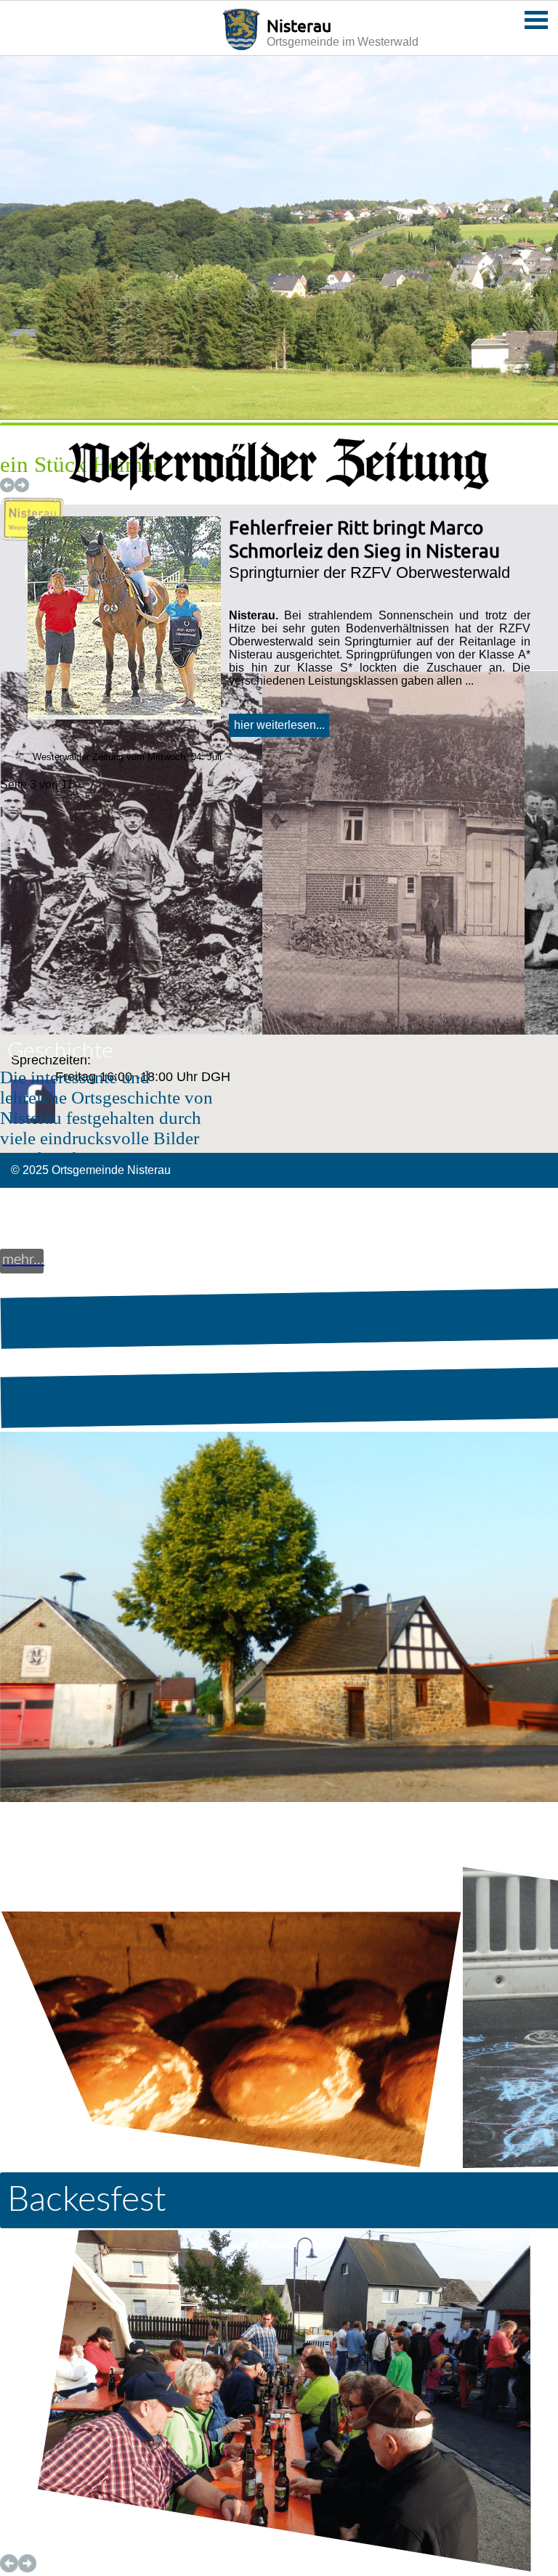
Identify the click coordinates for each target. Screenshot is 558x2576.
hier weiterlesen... (279, 725)
